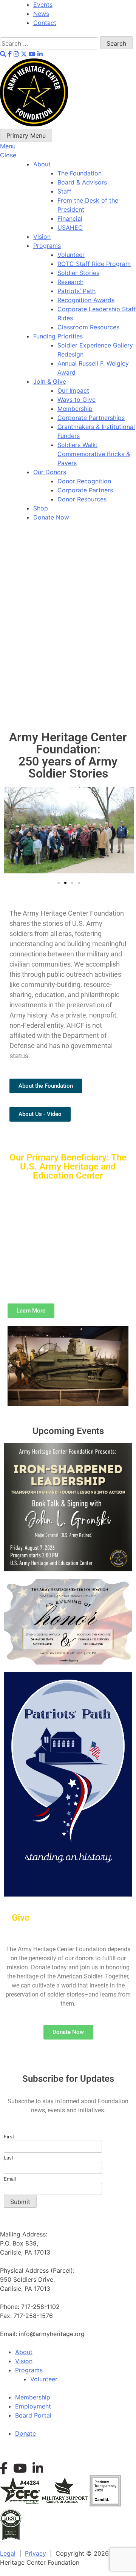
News (41, 14)
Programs (47, 246)
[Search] (50, 43)
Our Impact (73, 390)
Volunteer (71, 255)
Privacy (36, 2553)
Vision (42, 237)
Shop (41, 508)
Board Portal (33, 2415)
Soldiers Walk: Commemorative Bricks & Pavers (94, 454)
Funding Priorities (58, 336)
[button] (10, 832)
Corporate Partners (85, 490)
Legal (8, 2553)
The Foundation (80, 173)
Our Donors (50, 472)
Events (43, 5)
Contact (45, 23)
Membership (75, 409)
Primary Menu (26, 135)
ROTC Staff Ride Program (94, 264)
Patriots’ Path (76, 291)
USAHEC (70, 227)
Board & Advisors (82, 182)
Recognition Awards (86, 300)
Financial (70, 218)
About (42, 164)
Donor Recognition (84, 481)
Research (70, 282)
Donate (25, 2433)
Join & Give (50, 381)
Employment (33, 2406)
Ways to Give (76, 400)
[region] (68, 622)
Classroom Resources (88, 327)
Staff (64, 191)
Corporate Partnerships (91, 418)
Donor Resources (82, 499)
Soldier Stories (78, 273)
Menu (8, 146)
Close (8, 155)
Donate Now (51, 517)
